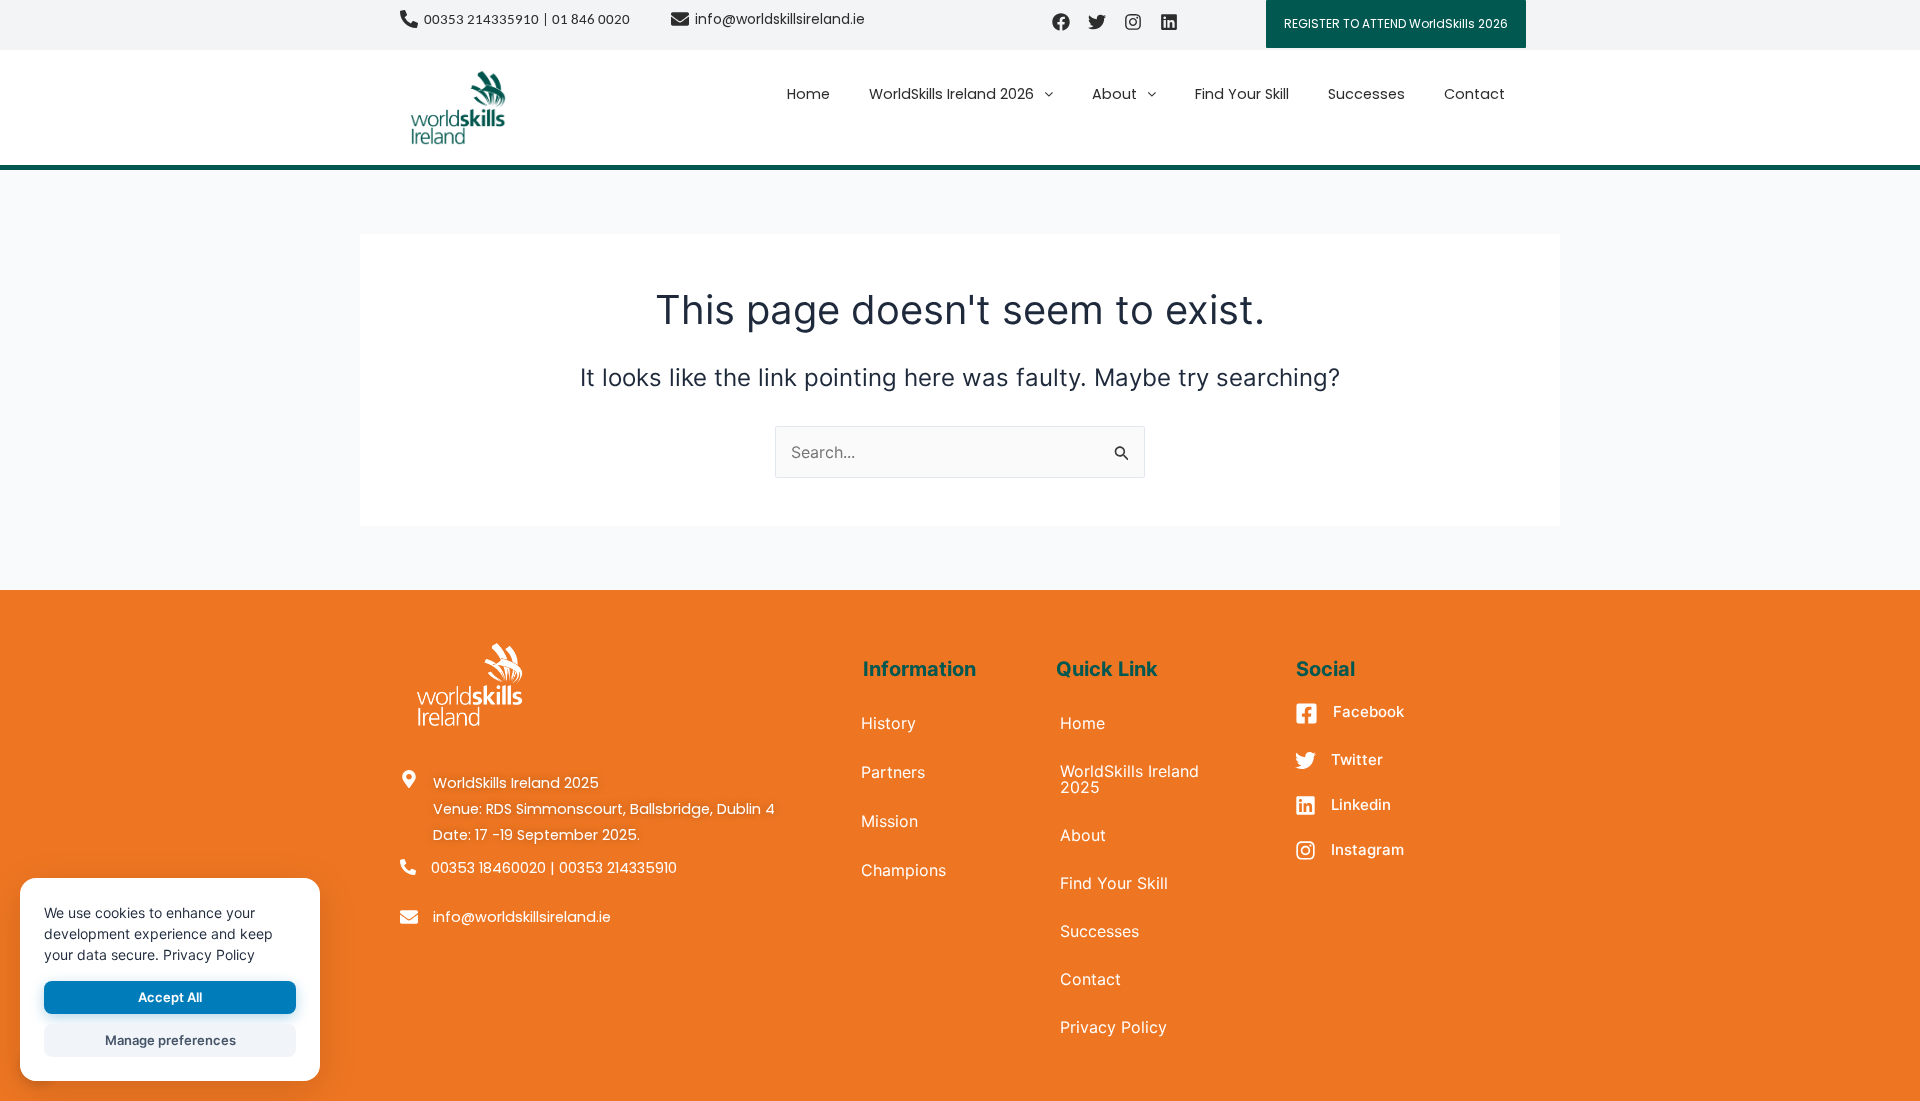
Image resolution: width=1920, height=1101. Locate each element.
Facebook (1368, 711)
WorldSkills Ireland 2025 (1129, 779)
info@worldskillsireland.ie (780, 19)
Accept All (170, 997)
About (1114, 94)
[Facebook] (1306, 715)
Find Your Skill (1242, 94)
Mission (889, 821)
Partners (893, 772)
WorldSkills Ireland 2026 (951, 94)
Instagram (1367, 849)
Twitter (1357, 759)
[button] (961, 94)
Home (808, 94)
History (888, 723)
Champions (903, 870)
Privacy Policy (1113, 1027)
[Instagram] (1305, 852)
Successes (1366, 94)
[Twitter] (1305, 762)
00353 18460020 (488, 868)
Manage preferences (170, 1040)
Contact (1474, 94)
